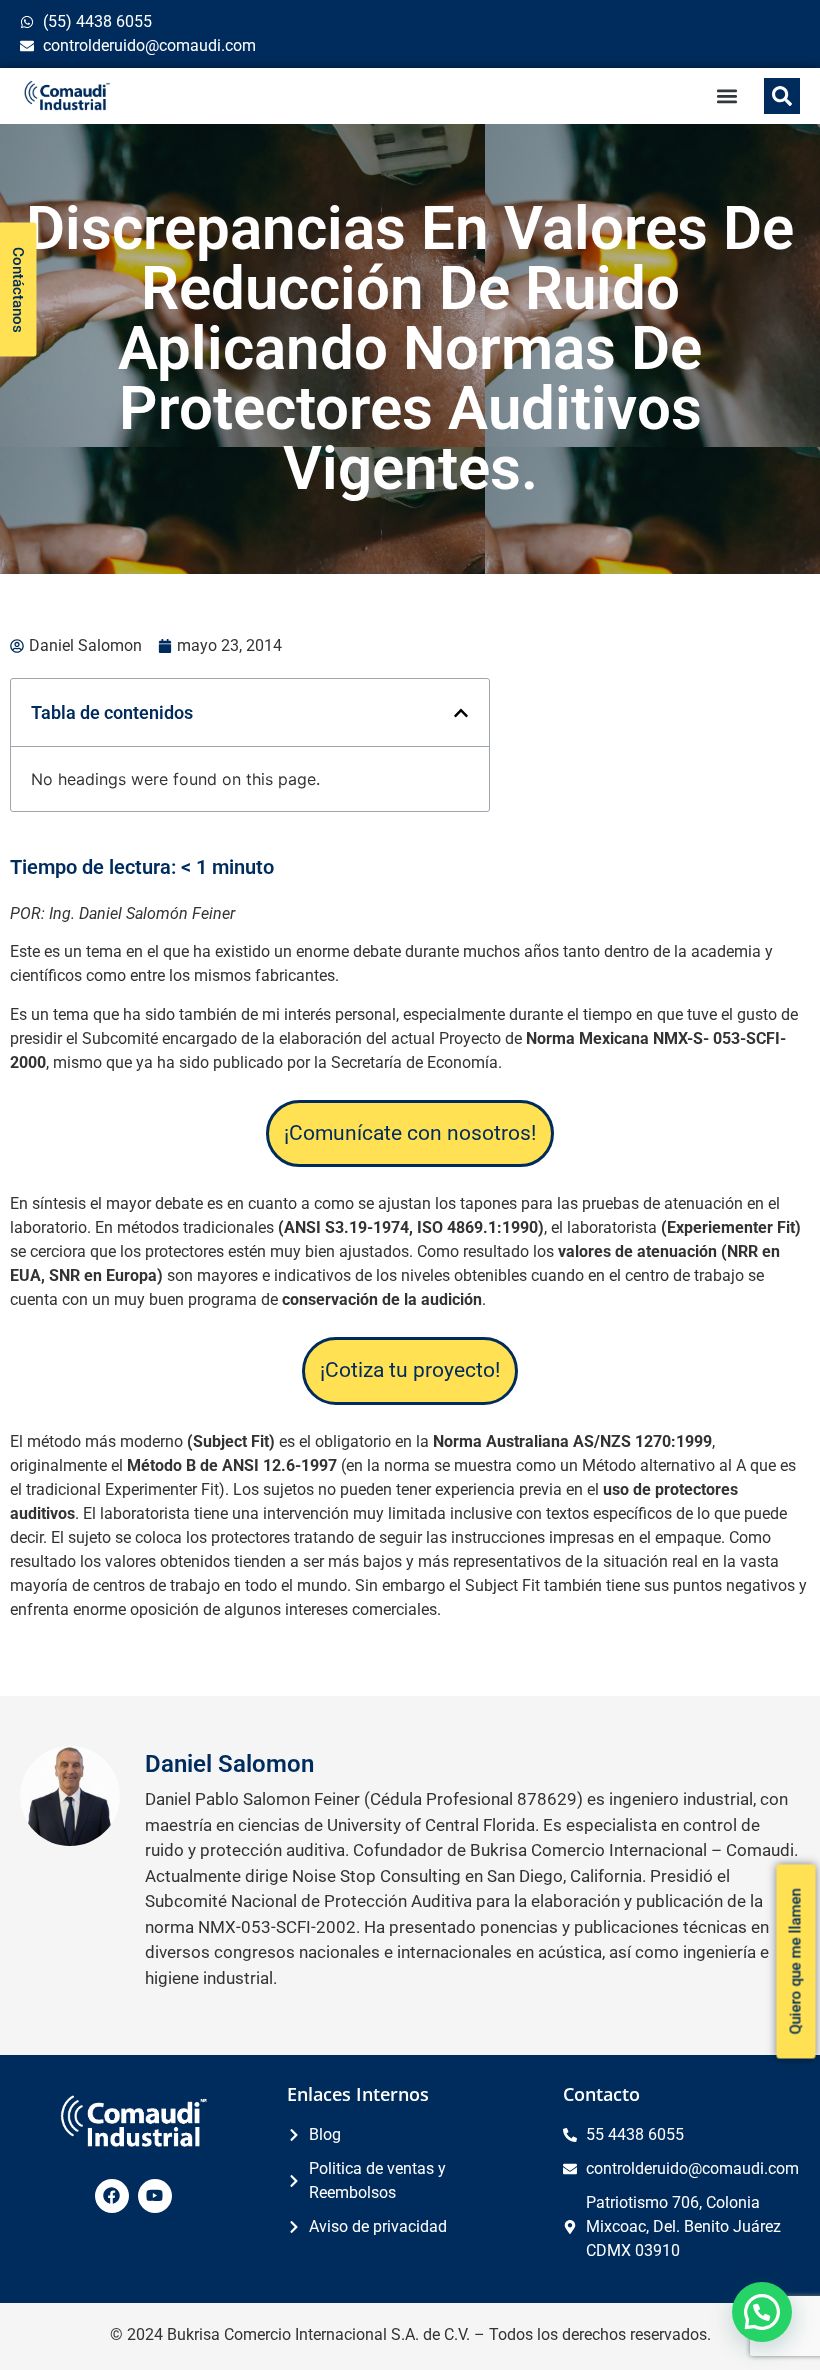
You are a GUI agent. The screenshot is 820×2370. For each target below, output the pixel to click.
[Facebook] (112, 2196)
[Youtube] (155, 2196)
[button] (727, 96)
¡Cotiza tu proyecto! (410, 1370)
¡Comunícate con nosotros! (410, 1133)
